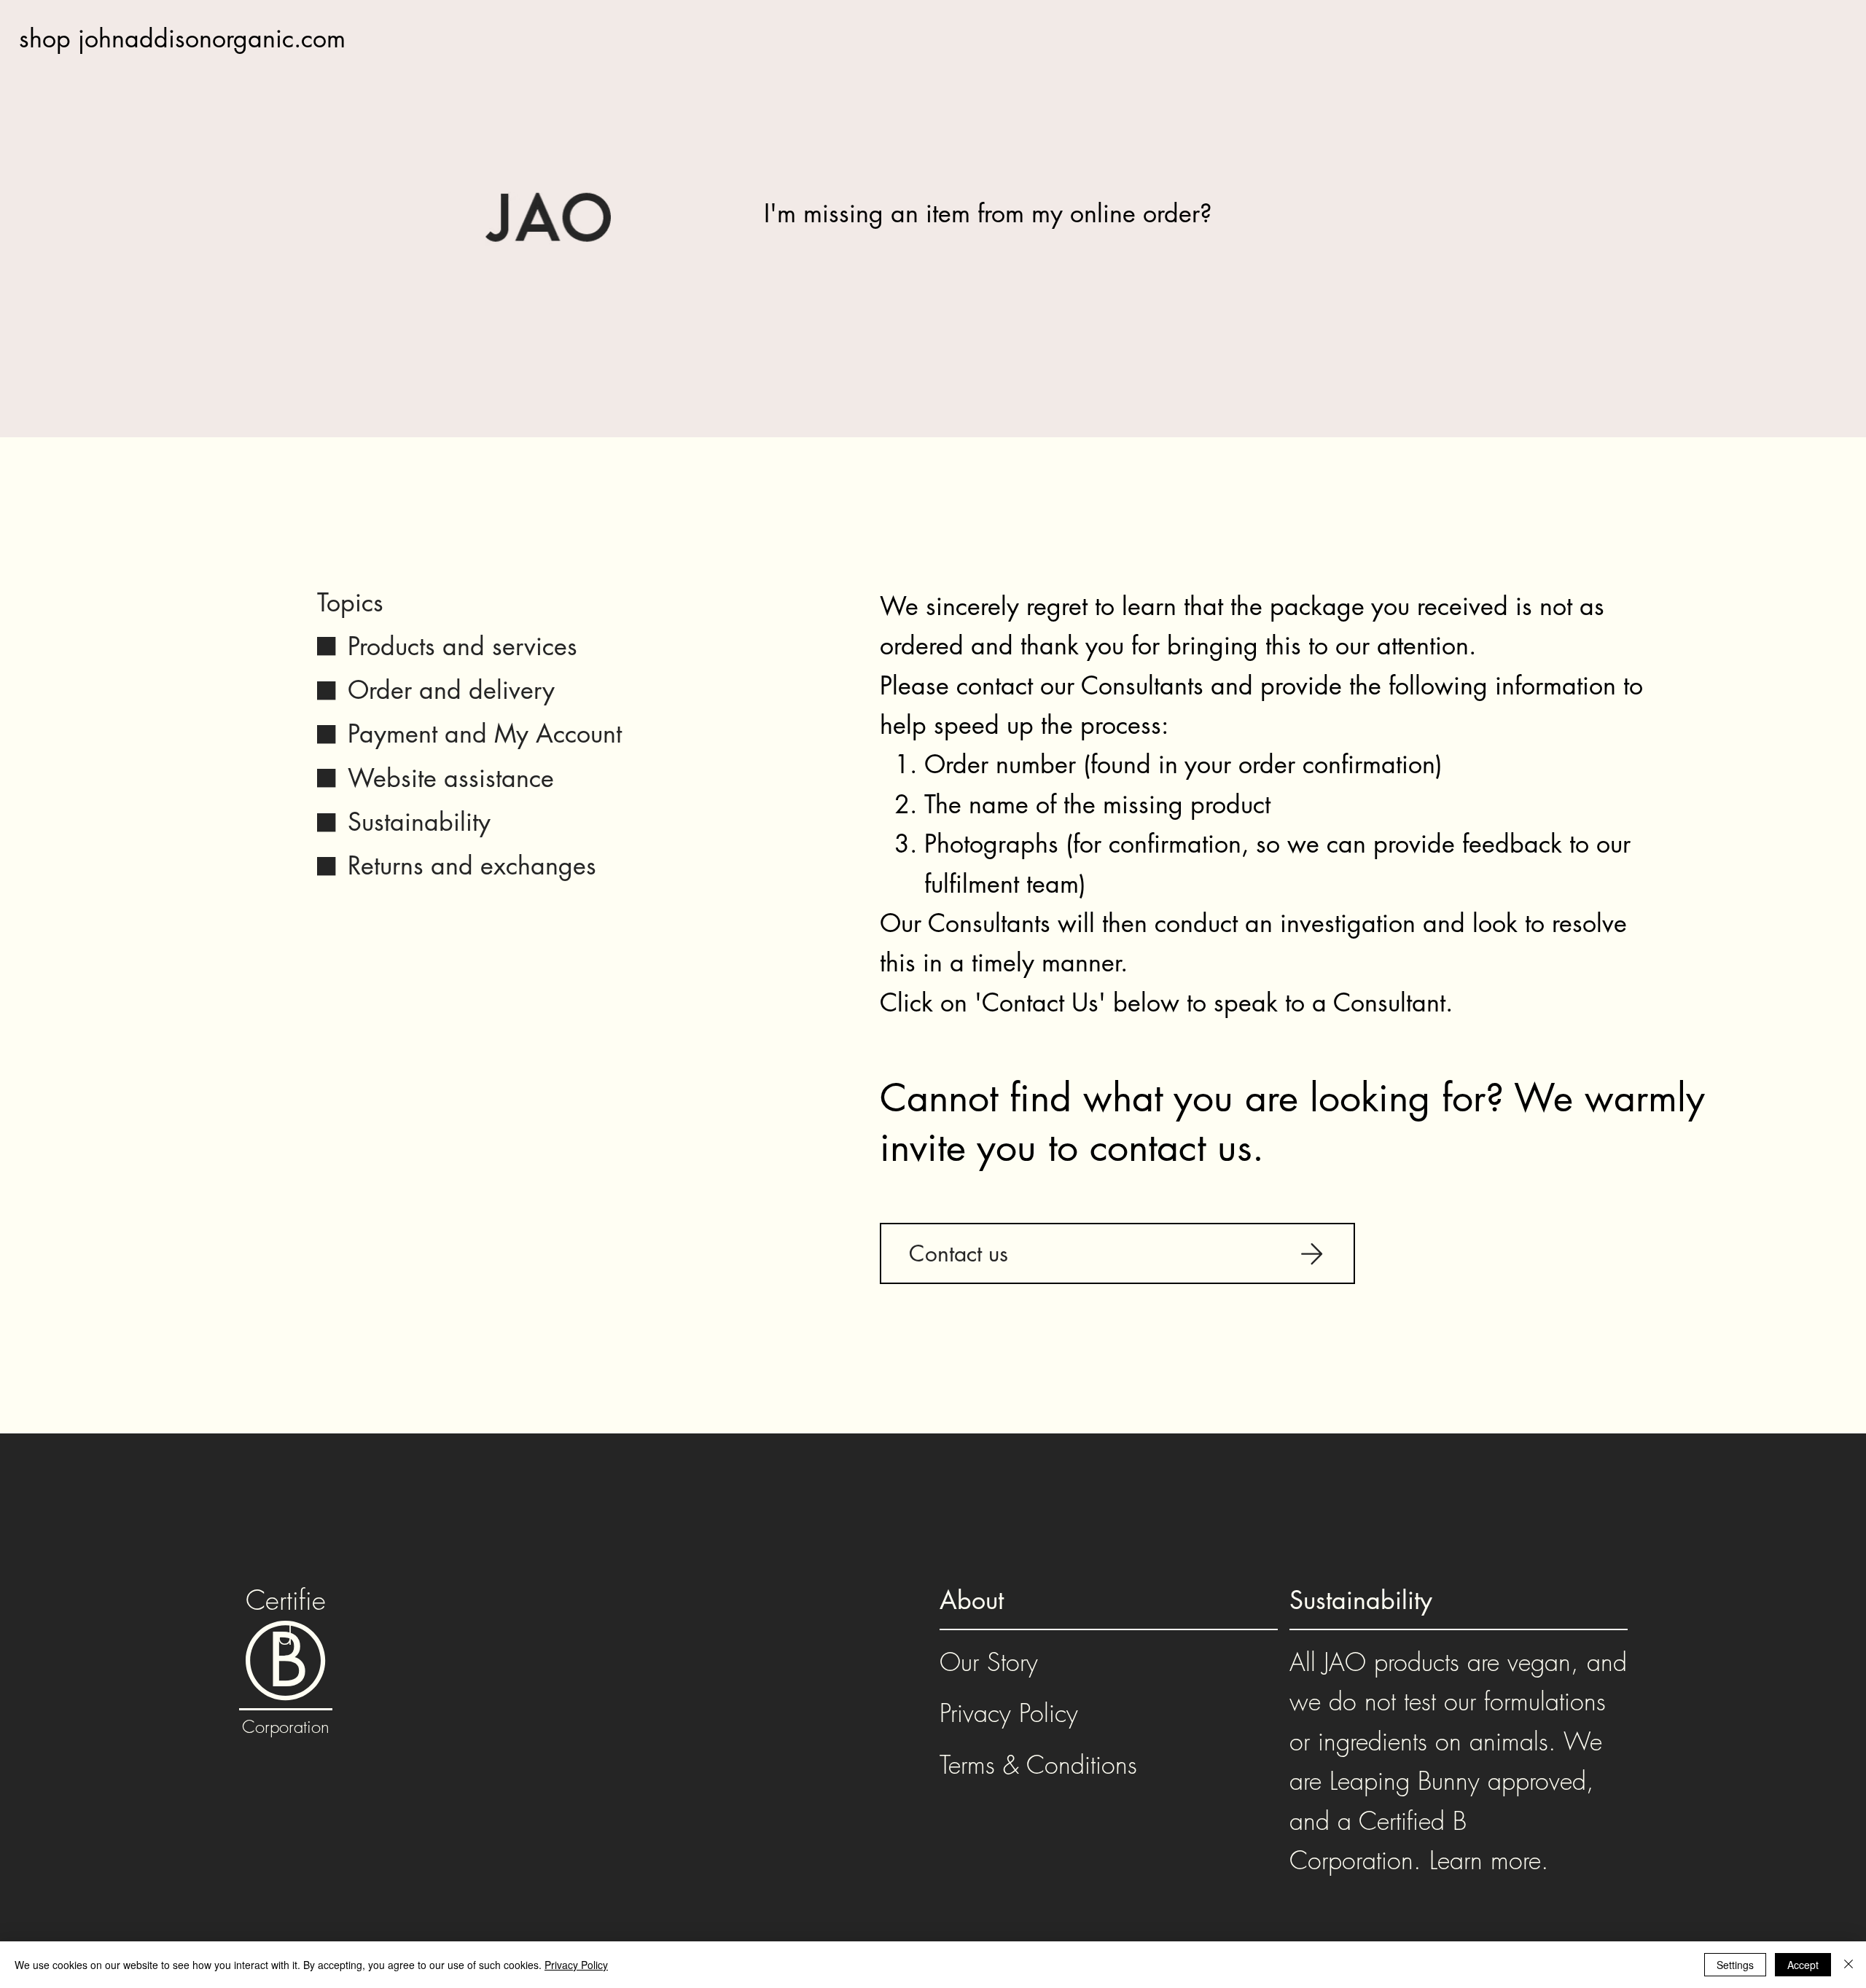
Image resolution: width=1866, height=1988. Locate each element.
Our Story (989, 1662)
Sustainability (419, 822)
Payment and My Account (485, 733)
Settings (1735, 1965)
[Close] (1849, 1965)
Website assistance (451, 778)
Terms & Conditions (1038, 1764)
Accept (1803, 1965)
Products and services (462, 646)
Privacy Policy (1009, 1713)
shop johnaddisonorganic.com (182, 38)
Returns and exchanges (472, 865)
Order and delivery (451, 690)
